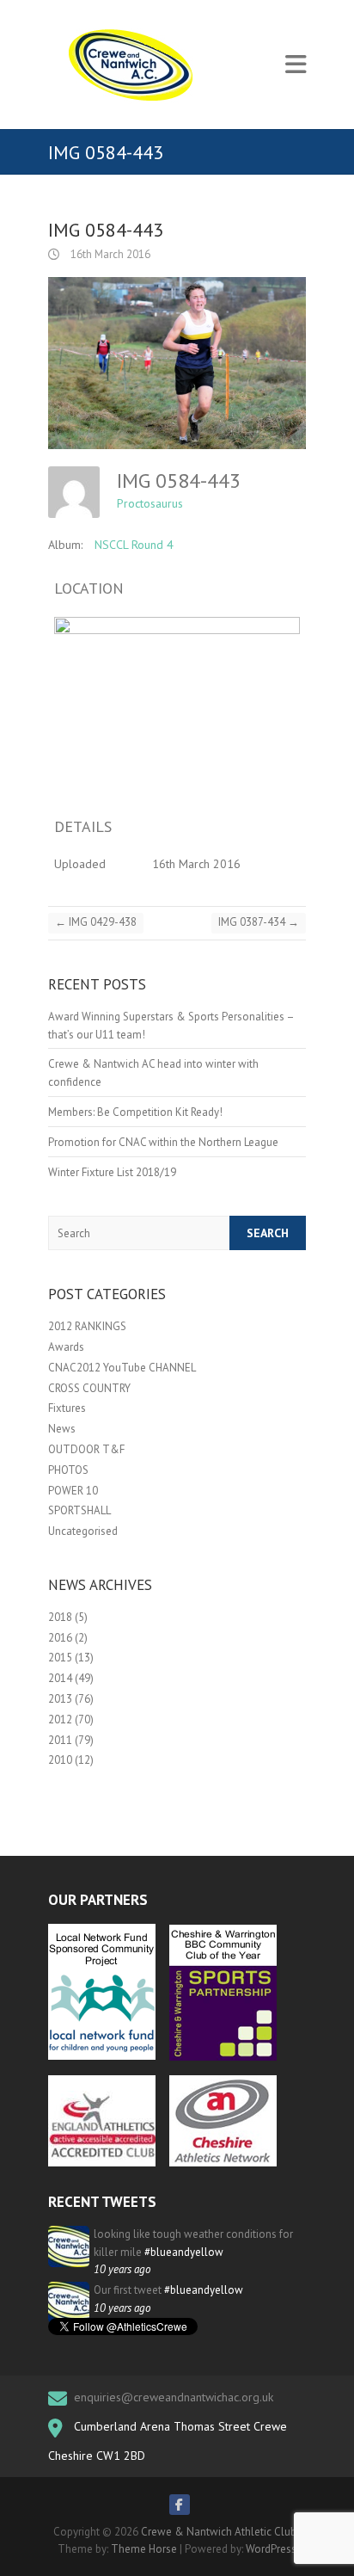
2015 (60, 1658)
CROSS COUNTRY (89, 1388)
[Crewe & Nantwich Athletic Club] (134, 65)
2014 (60, 1678)
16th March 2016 (109, 254)
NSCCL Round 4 (134, 545)
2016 (60, 1638)
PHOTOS (68, 1470)
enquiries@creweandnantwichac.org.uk (174, 2397)
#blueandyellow (184, 2252)
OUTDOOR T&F (86, 1449)
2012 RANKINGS (87, 1326)
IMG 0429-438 (96, 922)
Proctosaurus (150, 503)
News (62, 1429)
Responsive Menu (296, 65)
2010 (60, 1760)
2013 (60, 1699)
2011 (60, 1740)
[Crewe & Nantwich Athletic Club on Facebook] (180, 2505)
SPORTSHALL (79, 1510)
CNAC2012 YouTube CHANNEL (122, 1368)
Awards (66, 1347)
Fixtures (67, 1408)
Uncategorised (83, 1531)
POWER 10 (73, 1491)
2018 (60, 1617)
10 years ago (122, 2269)
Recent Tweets (102, 2202)
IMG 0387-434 (259, 922)
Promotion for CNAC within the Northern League (163, 1142)
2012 (60, 1719)
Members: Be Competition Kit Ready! (135, 1112)
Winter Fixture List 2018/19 (112, 1172)
